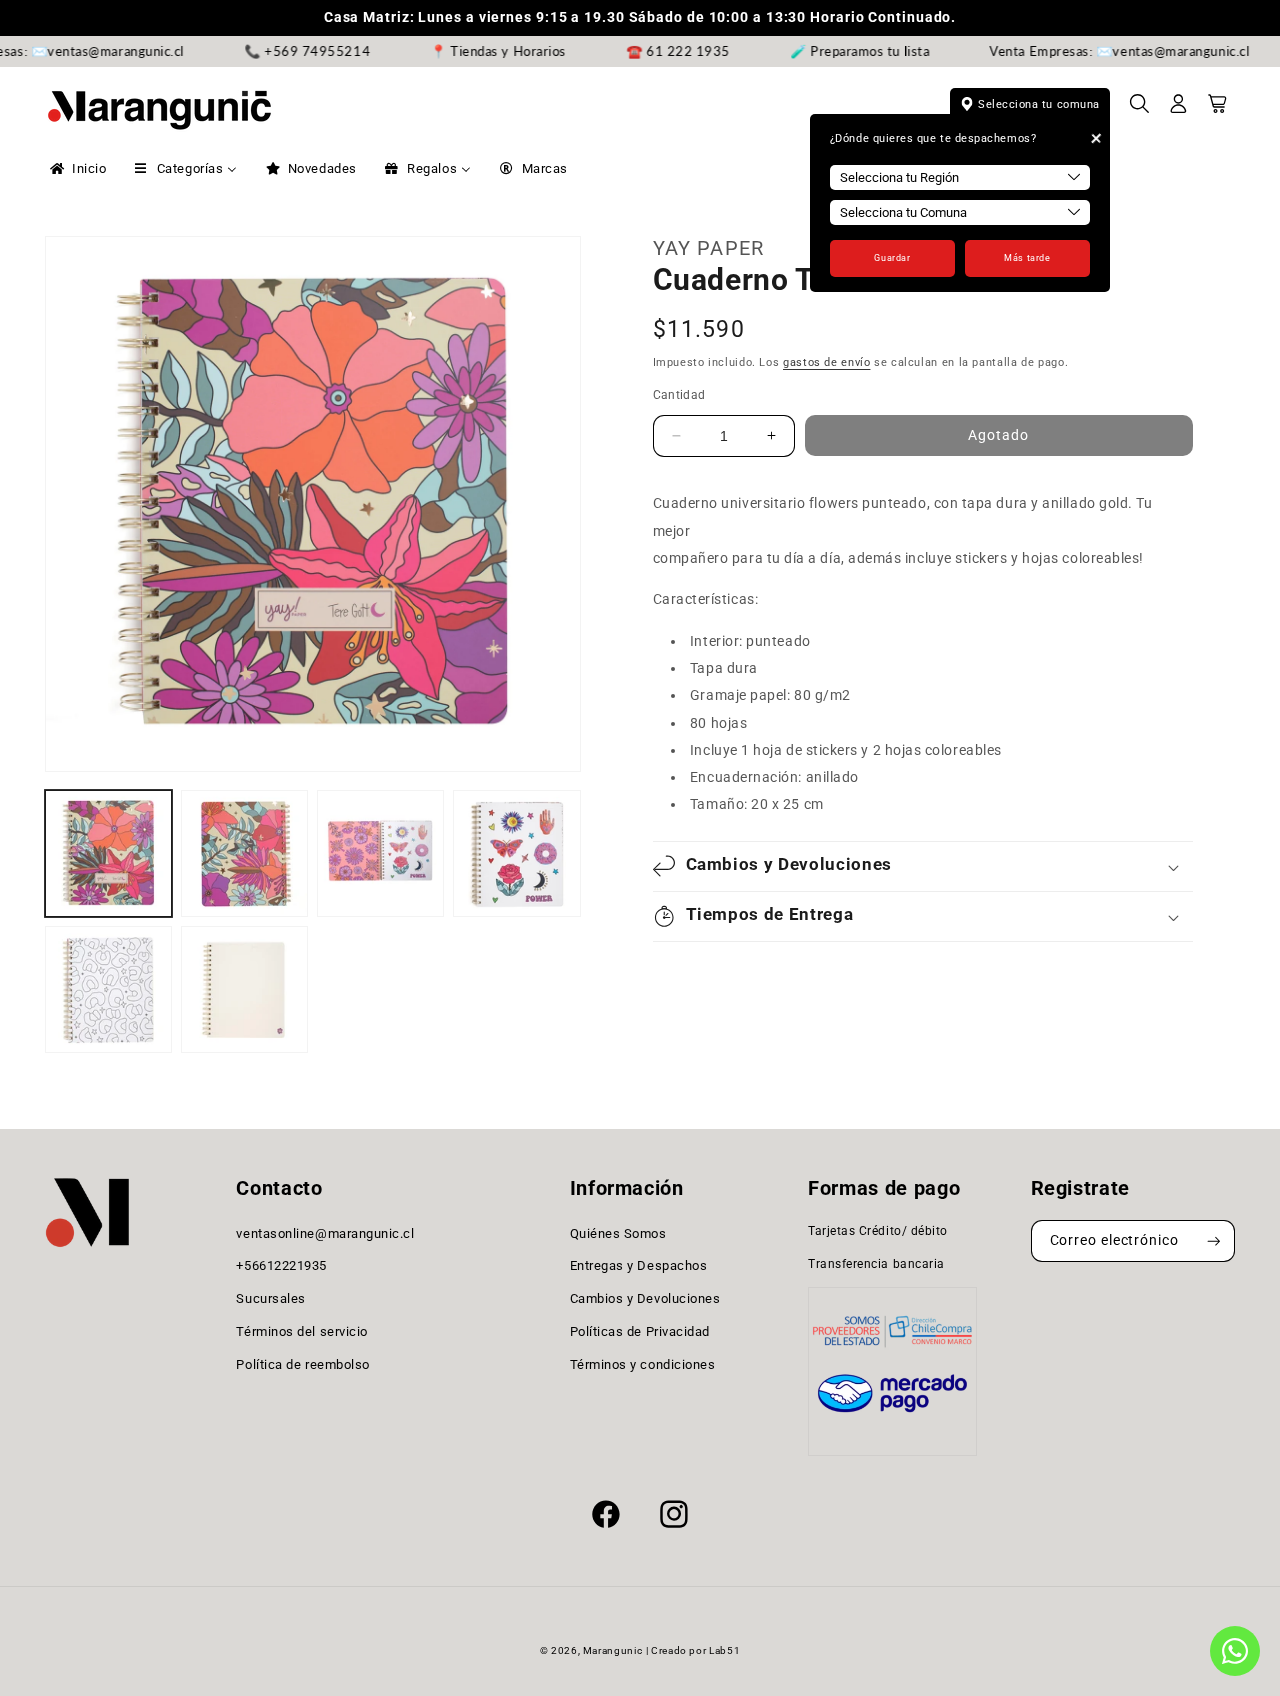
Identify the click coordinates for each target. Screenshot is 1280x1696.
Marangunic (612, 1650)
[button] (1140, 110)
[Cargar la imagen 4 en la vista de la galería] (516, 853)
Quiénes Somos (618, 1233)
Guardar (892, 258)
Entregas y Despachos (639, 1266)
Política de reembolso (302, 1364)
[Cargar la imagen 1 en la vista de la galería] (108, 853)
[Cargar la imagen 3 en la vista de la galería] (380, 853)
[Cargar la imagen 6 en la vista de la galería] (244, 989)
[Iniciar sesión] (1179, 110)
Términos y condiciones (643, 1364)
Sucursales (270, 1298)
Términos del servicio (301, 1331)
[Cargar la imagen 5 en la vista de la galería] (108, 989)
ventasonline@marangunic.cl (325, 1233)
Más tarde (1027, 258)
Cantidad (679, 395)
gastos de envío (826, 362)
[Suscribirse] (1214, 1241)
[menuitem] (76, 169)
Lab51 (724, 1650)
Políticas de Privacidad (640, 1331)
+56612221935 (281, 1266)
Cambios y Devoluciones (645, 1298)
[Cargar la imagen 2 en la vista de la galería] (244, 853)
